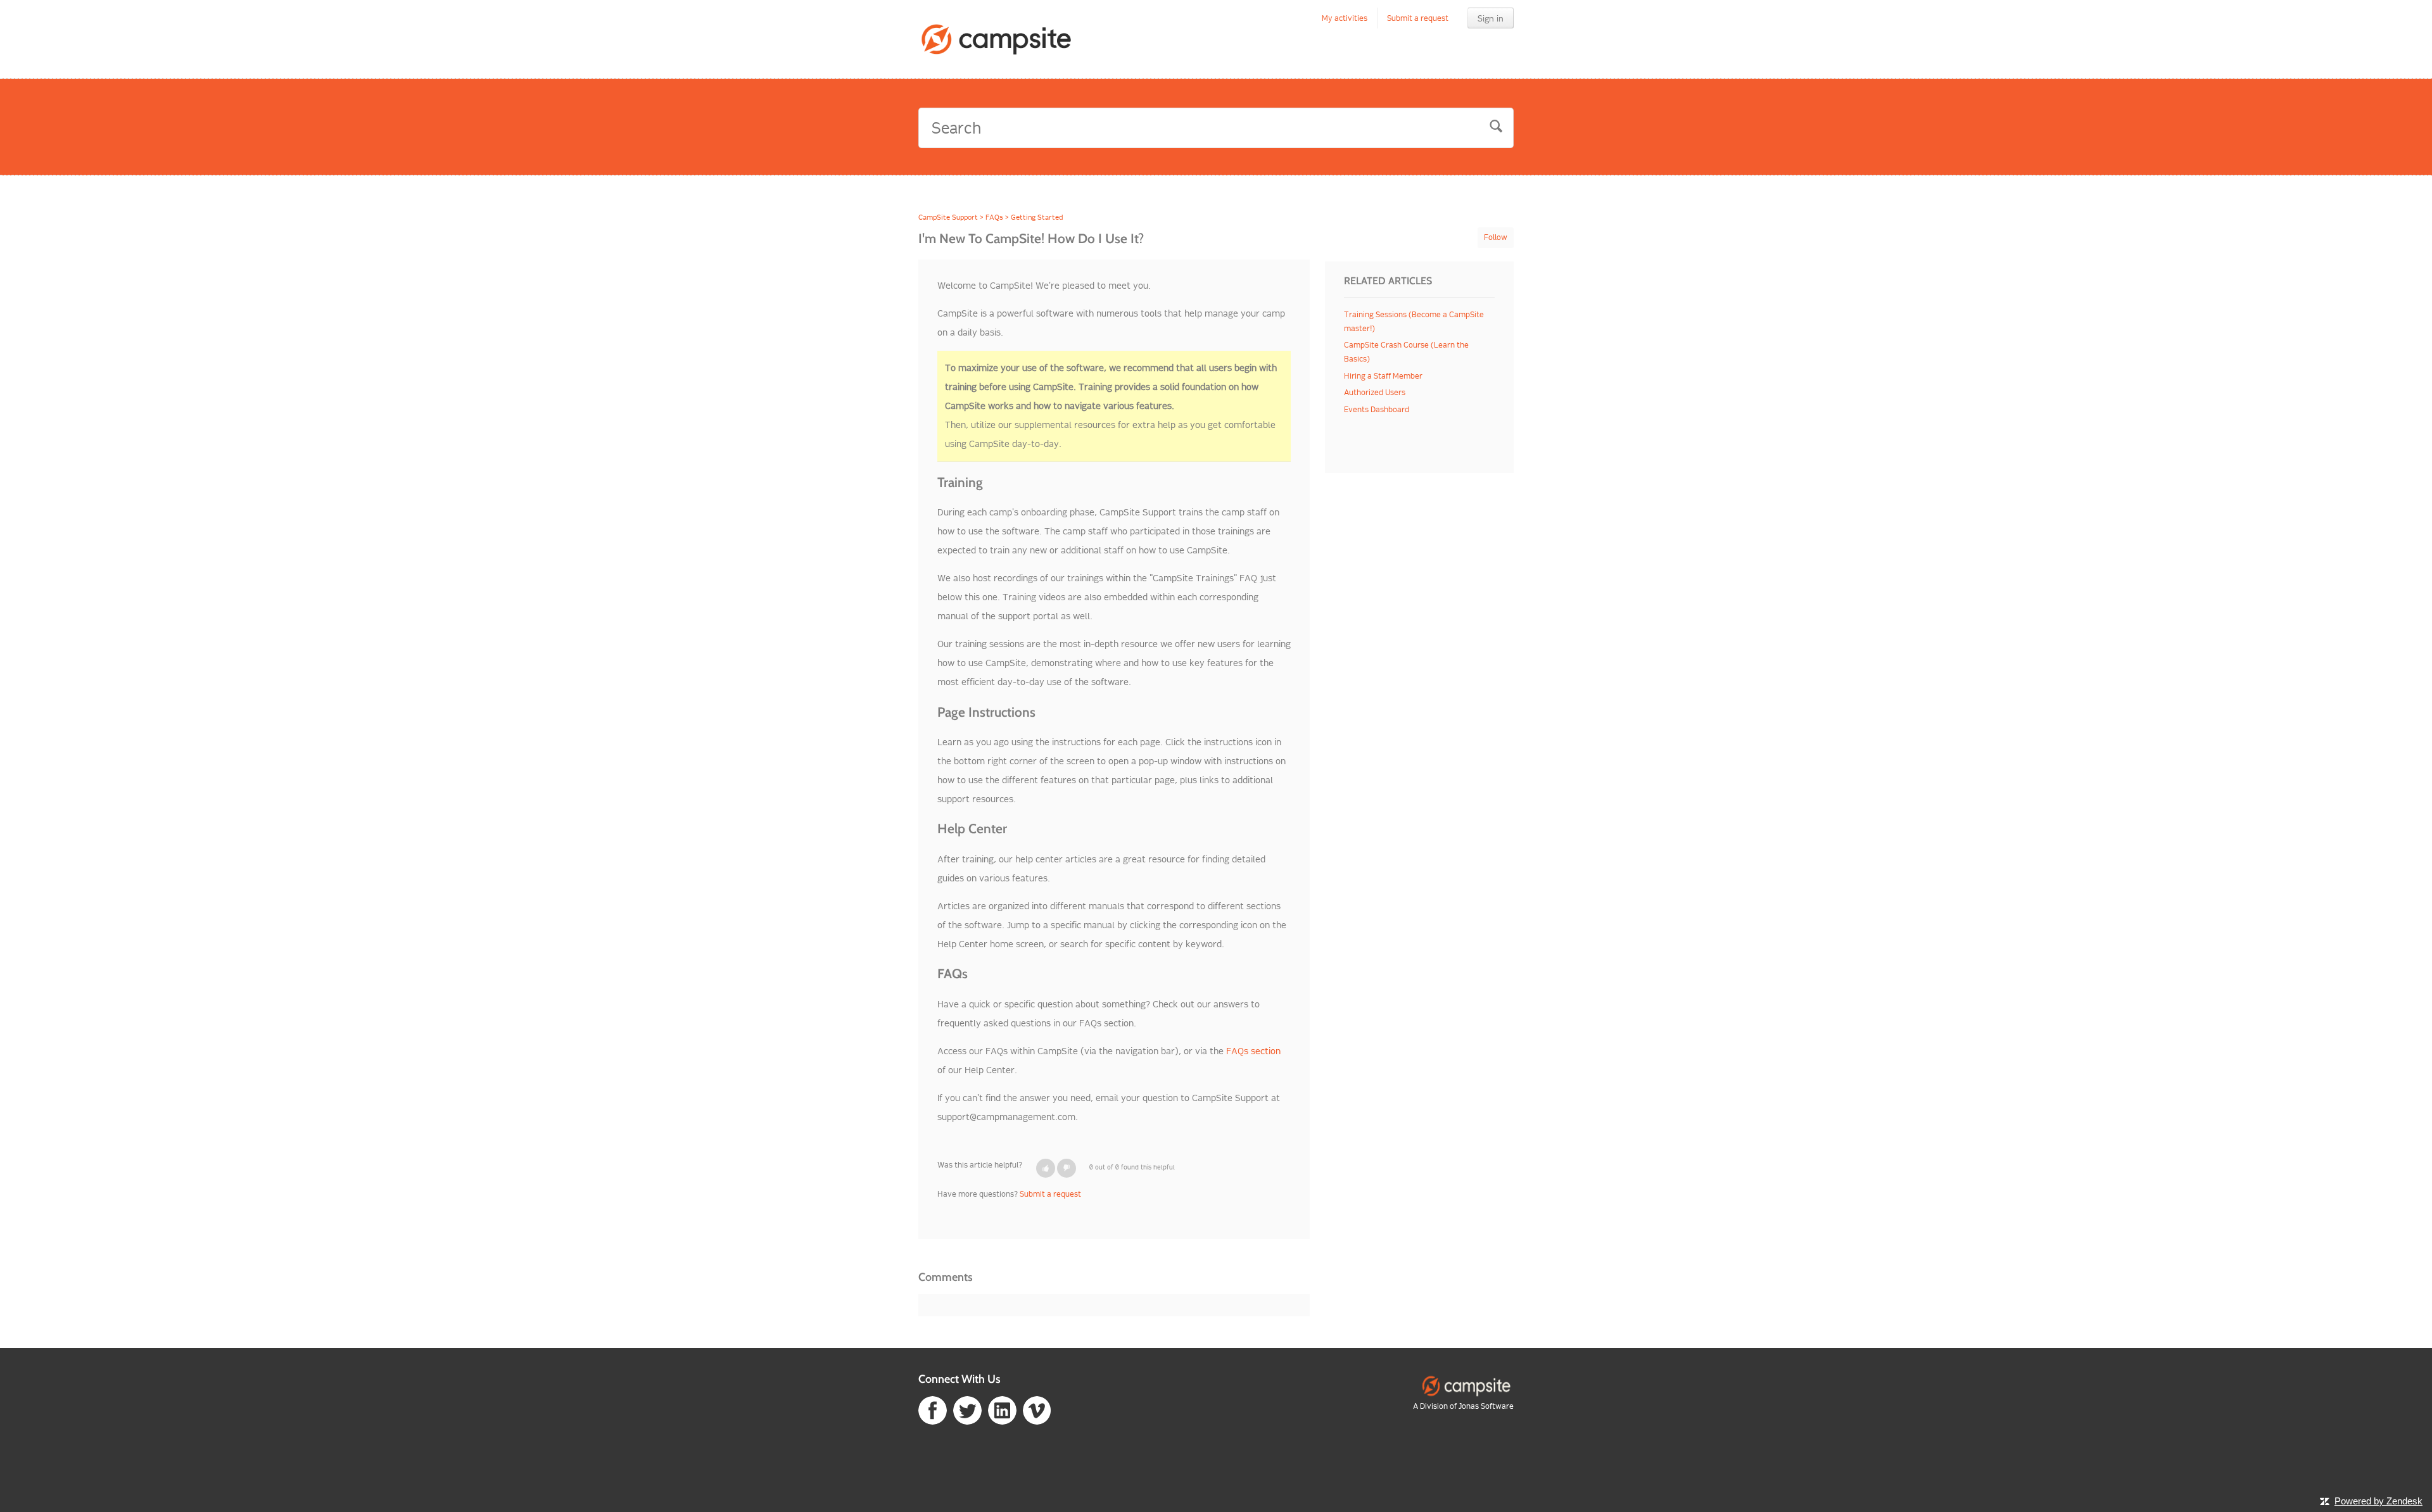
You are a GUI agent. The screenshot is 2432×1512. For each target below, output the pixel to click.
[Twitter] (967, 1410)
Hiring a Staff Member (1383, 376)
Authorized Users (1375, 392)
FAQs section (1253, 1051)
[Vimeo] (1037, 1410)
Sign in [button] (1491, 18)
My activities (1345, 18)
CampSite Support (948, 217)
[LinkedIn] (1002, 1410)
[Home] (997, 39)
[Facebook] (933, 1410)
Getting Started (1037, 217)
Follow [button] (1496, 237)
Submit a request (1418, 18)
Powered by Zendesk (2378, 1501)
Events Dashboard (1377, 409)
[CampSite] (1466, 1386)
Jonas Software (1486, 1406)
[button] (1046, 1168)
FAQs (994, 217)
